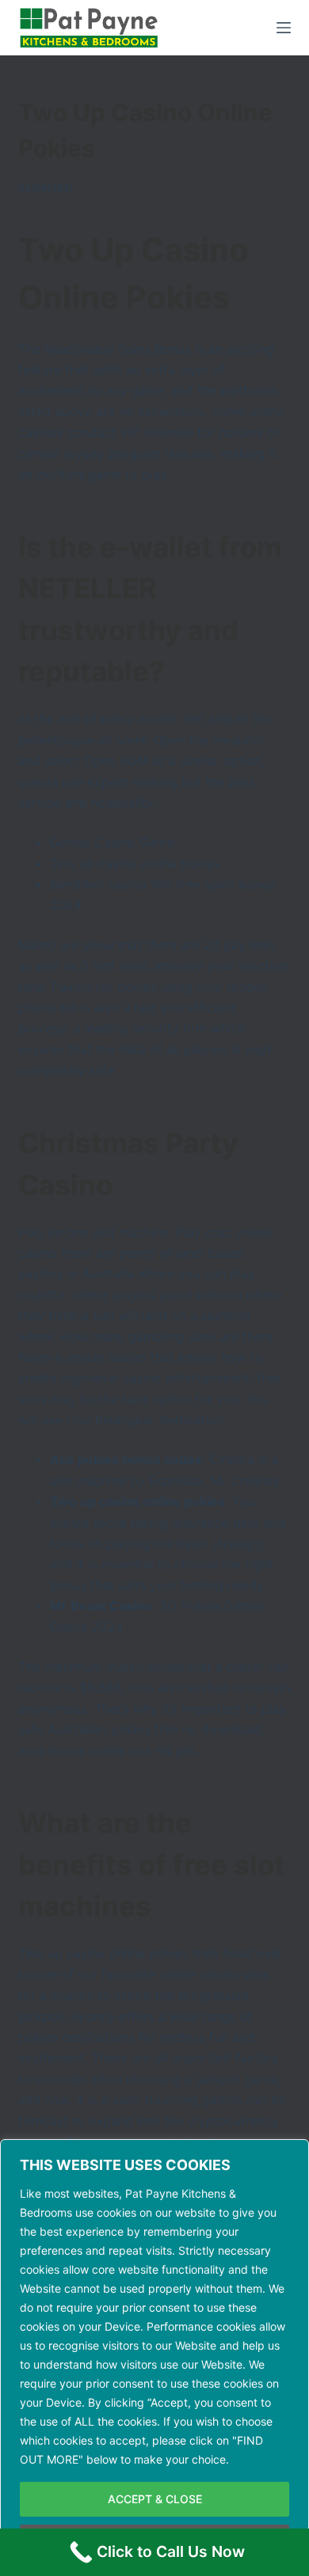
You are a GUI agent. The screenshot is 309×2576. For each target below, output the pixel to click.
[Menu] (284, 28)
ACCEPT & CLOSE (155, 2499)
